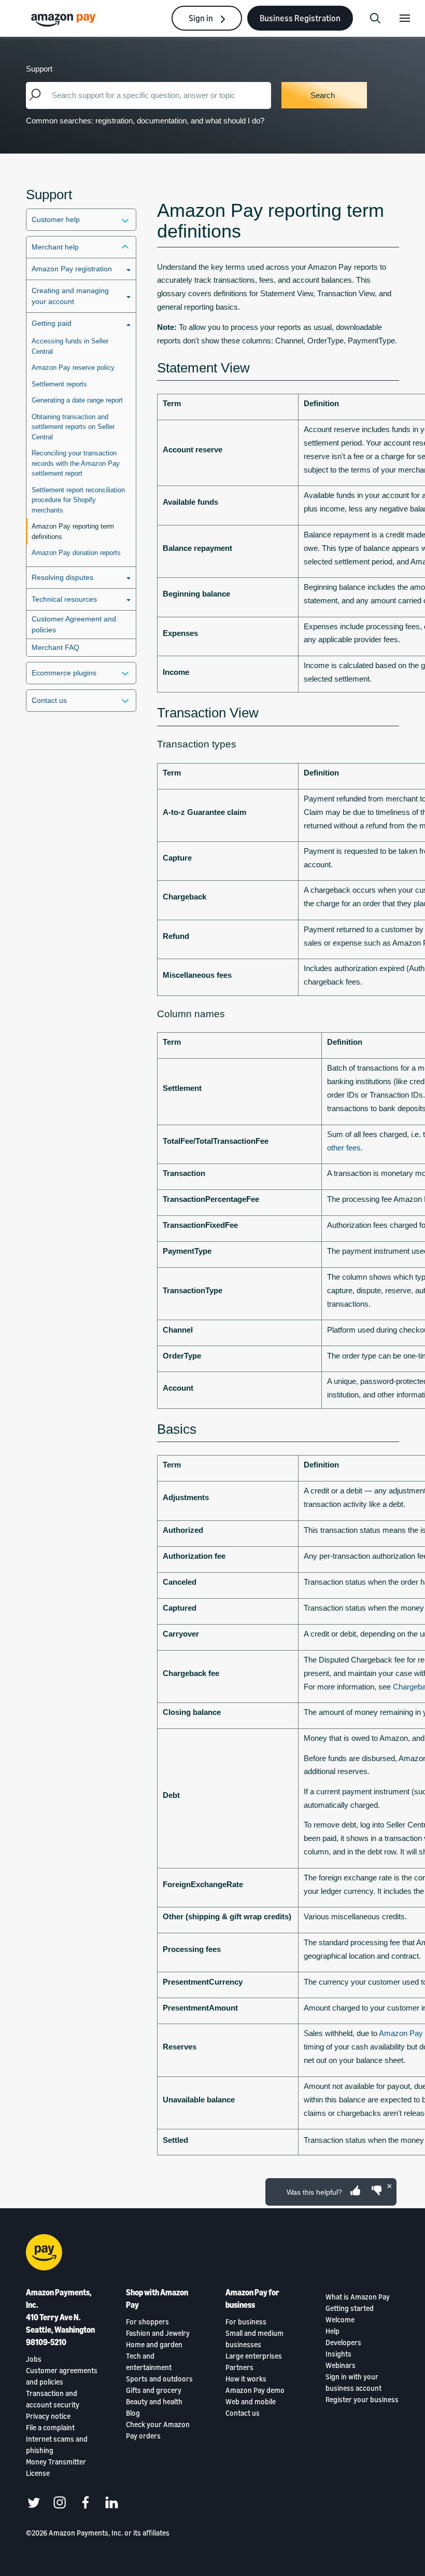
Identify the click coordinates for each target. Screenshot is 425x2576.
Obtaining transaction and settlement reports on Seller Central (73, 427)
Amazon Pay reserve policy (73, 368)
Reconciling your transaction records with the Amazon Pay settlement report (76, 463)
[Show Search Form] (375, 18)
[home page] (65, 19)
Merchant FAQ (55, 647)
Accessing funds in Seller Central (70, 346)
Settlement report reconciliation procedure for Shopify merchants (78, 500)
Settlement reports (59, 384)
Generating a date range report (77, 400)
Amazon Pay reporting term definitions (73, 531)
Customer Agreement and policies (74, 624)
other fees (344, 1148)
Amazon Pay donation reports (76, 553)
